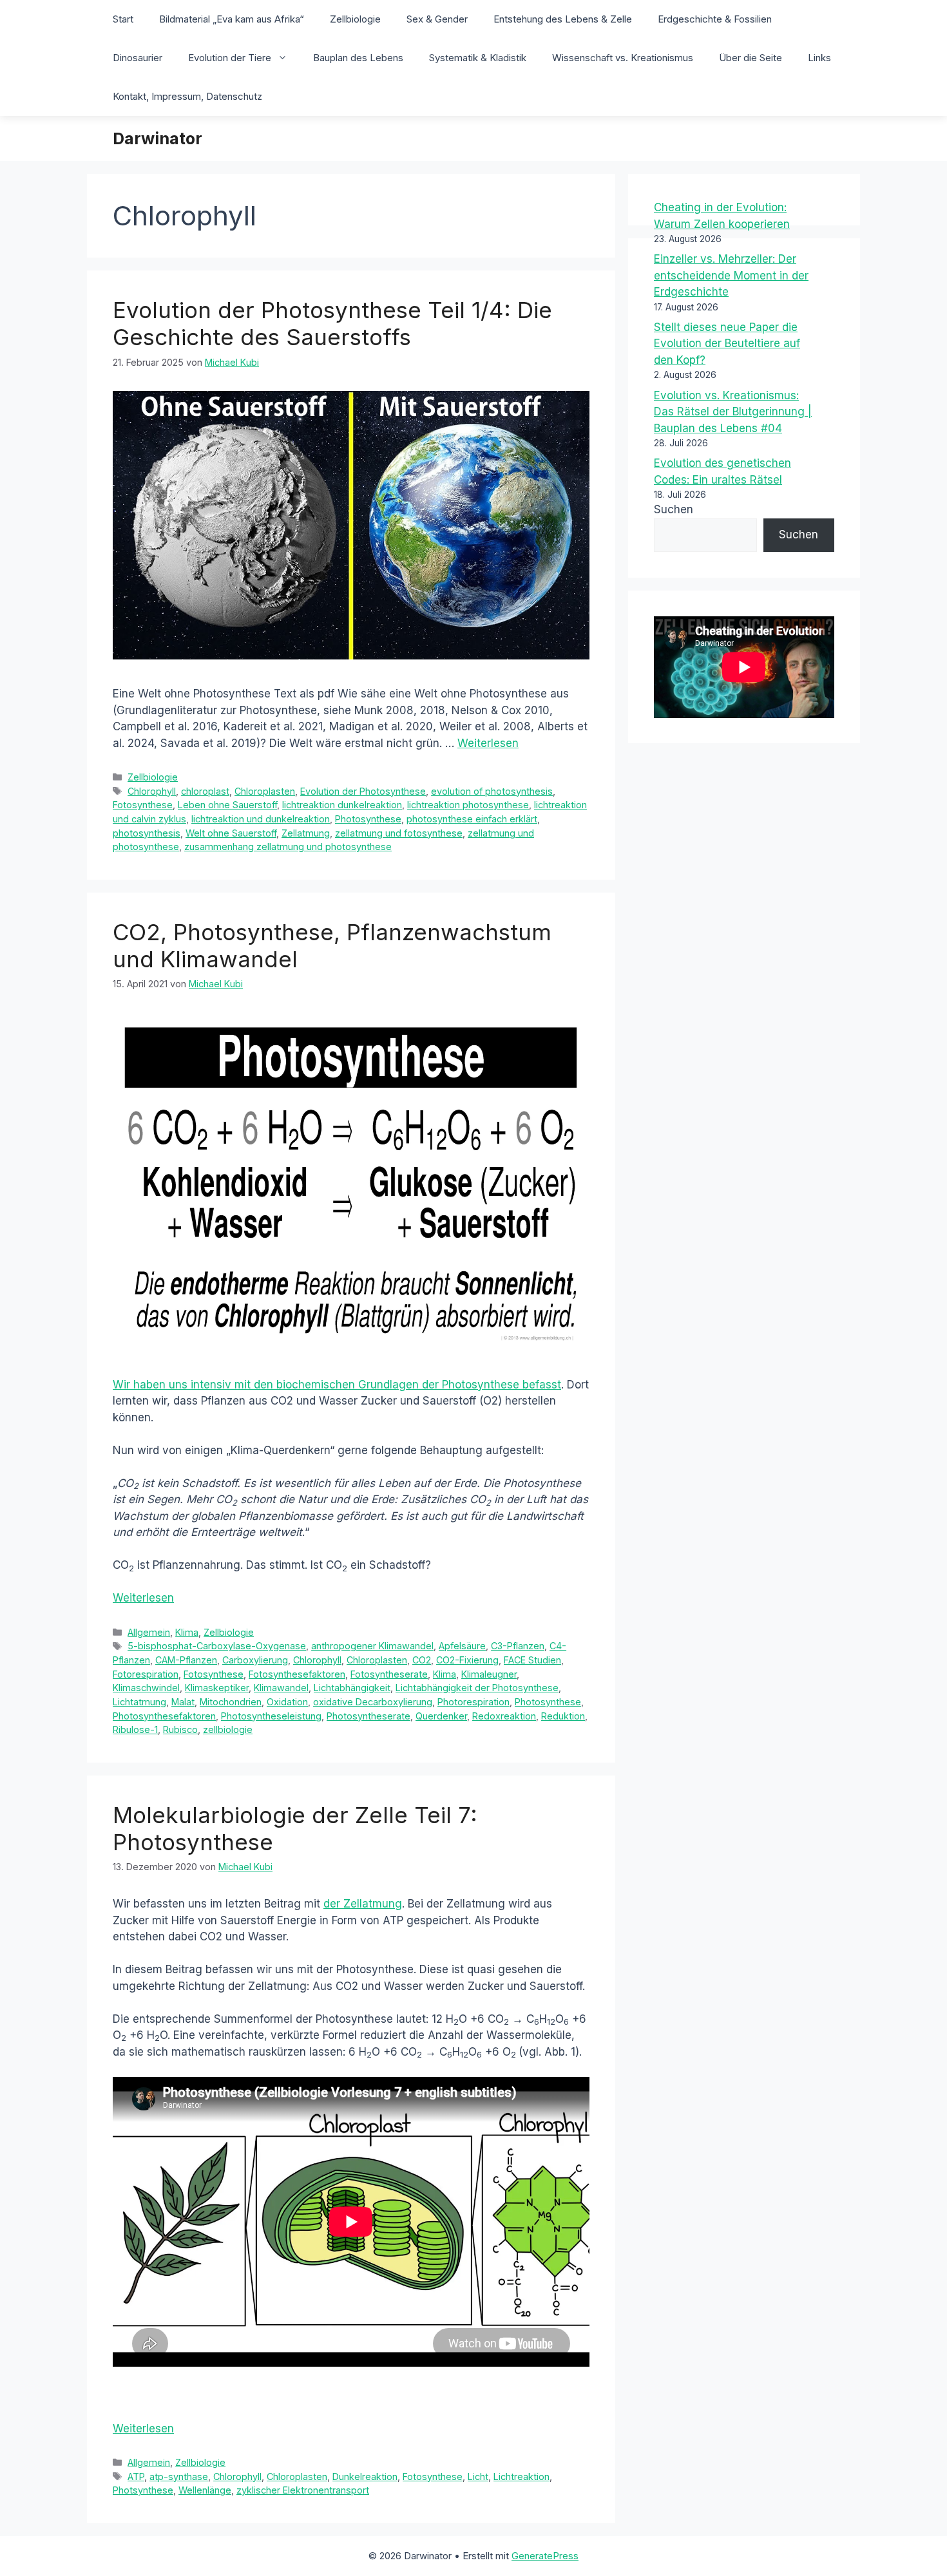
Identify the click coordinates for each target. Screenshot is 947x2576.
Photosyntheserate (368, 1716)
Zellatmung (306, 833)
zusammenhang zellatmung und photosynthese (288, 847)
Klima (187, 1632)
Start (123, 19)
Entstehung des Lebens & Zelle (563, 19)
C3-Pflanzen (518, 1646)
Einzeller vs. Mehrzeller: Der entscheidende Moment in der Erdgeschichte (731, 275)
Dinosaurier (138, 58)
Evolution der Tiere (230, 58)
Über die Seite (751, 58)
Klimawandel (281, 1688)
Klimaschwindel (146, 1688)
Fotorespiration (146, 1674)
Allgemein (149, 1632)
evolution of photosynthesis (492, 791)
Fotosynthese (143, 805)
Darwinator (158, 138)
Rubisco (180, 1729)
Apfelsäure (462, 1646)
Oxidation (287, 1702)
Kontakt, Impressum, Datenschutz (187, 96)
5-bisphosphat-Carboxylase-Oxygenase (217, 1646)
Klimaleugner (489, 1674)
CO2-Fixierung (467, 1660)
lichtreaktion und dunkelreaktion (261, 819)
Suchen (674, 509)
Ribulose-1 (135, 1729)
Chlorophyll (152, 791)
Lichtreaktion (521, 2477)
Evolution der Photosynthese (363, 791)
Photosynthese (368, 819)
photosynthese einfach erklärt (472, 819)
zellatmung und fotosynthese (399, 833)
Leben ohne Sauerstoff (227, 805)
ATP (136, 2477)
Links (819, 58)
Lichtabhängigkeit (352, 1688)
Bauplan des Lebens (358, 58)
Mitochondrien (231, 1702)
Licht (478, 2477)
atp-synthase (179, 2477)
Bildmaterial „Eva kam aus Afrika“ (232, 19)
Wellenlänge (205, 2490)
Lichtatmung (139, 1702)
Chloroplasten (265, 791)
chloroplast (205, 791)
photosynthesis (147, 833)
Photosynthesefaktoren (164, 1716)
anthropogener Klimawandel (372, 1646)
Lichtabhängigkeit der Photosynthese (477, 1688)
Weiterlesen (488, 743)
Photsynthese (143, 2490)
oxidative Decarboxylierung (373, 1702)
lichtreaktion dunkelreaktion (342, 805)
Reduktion (563, 1716)
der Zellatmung (363, 1904)
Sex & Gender (437, 19)
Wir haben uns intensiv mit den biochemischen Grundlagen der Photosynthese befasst (337, 1385)
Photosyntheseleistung (271, 1716)
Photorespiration (473, 1702)
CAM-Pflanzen (186, 1660)
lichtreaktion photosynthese (468, 805)
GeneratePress (545, 2556)
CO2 (422, 1660)
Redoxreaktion (504, 1716)
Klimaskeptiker (217, 1688)
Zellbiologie (355, 19)
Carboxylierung (255, 1660)
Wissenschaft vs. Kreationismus (623, 58)
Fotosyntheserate (389, 1674)
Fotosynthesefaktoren (297, 1674)
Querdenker (441, 1716)
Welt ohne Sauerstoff (231, 833)
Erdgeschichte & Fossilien (715, 19)
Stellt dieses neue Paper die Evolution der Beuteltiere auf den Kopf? (727, 344)
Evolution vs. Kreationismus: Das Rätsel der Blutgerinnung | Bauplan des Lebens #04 (733, 412)
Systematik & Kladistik (478, 58)
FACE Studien (532, 1660)
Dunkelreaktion (365, 2477)
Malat (183, 1702)
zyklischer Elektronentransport (303, 2490)
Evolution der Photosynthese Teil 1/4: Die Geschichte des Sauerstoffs (332, 323)
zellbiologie (228, 1729)
